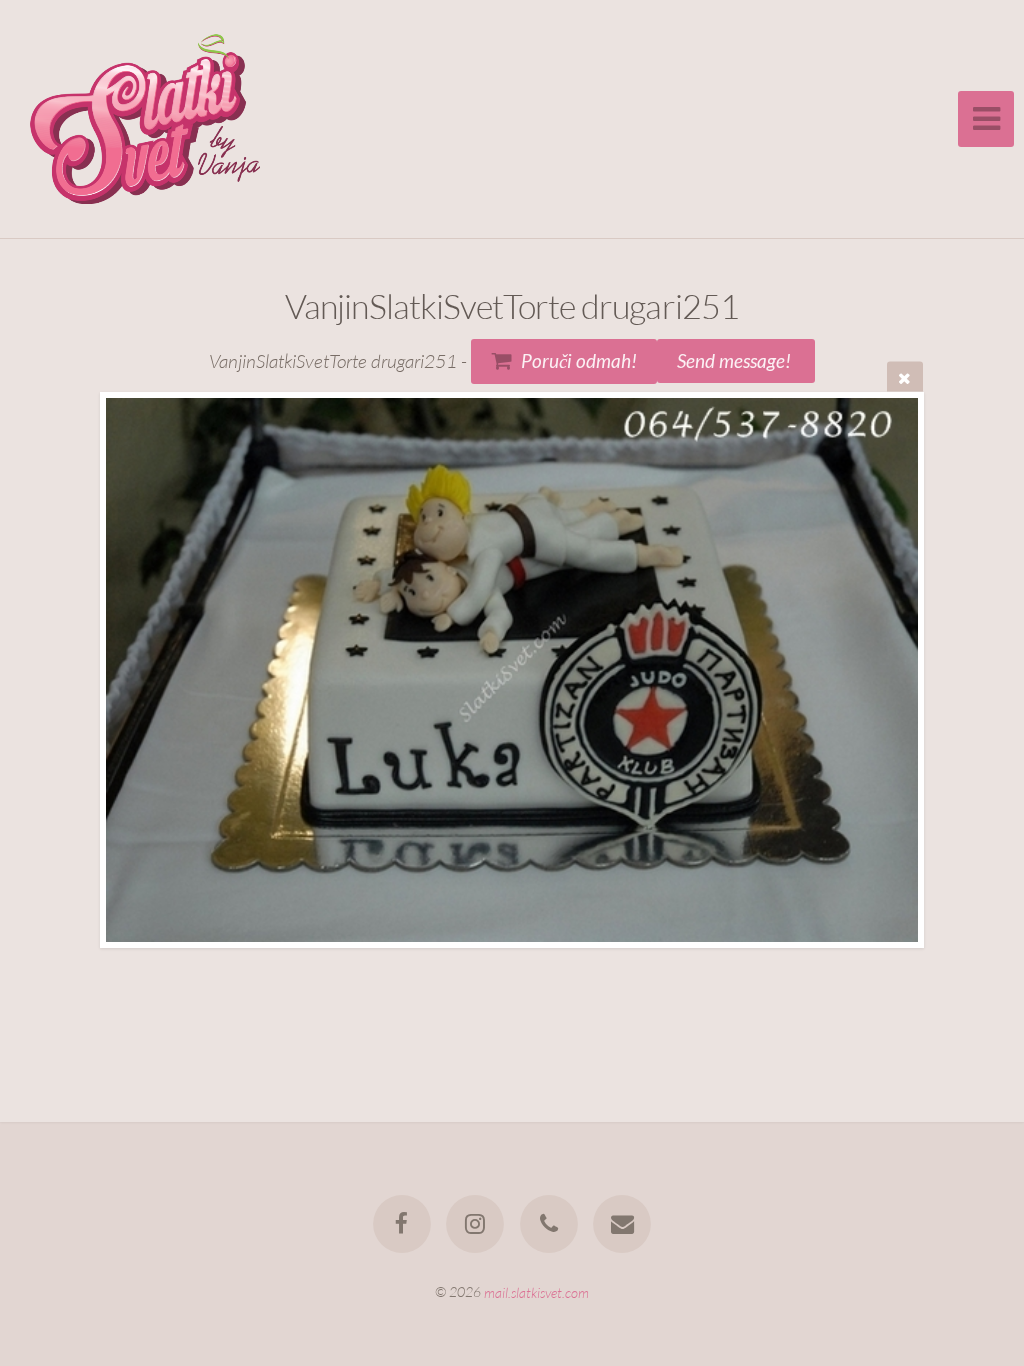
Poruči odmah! (579, 360)
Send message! (736, 360)
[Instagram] (475, 1224)
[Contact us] (622, 1224)
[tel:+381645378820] (549, 1224)
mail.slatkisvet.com (536, 1291)
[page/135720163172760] (402, 1224)
